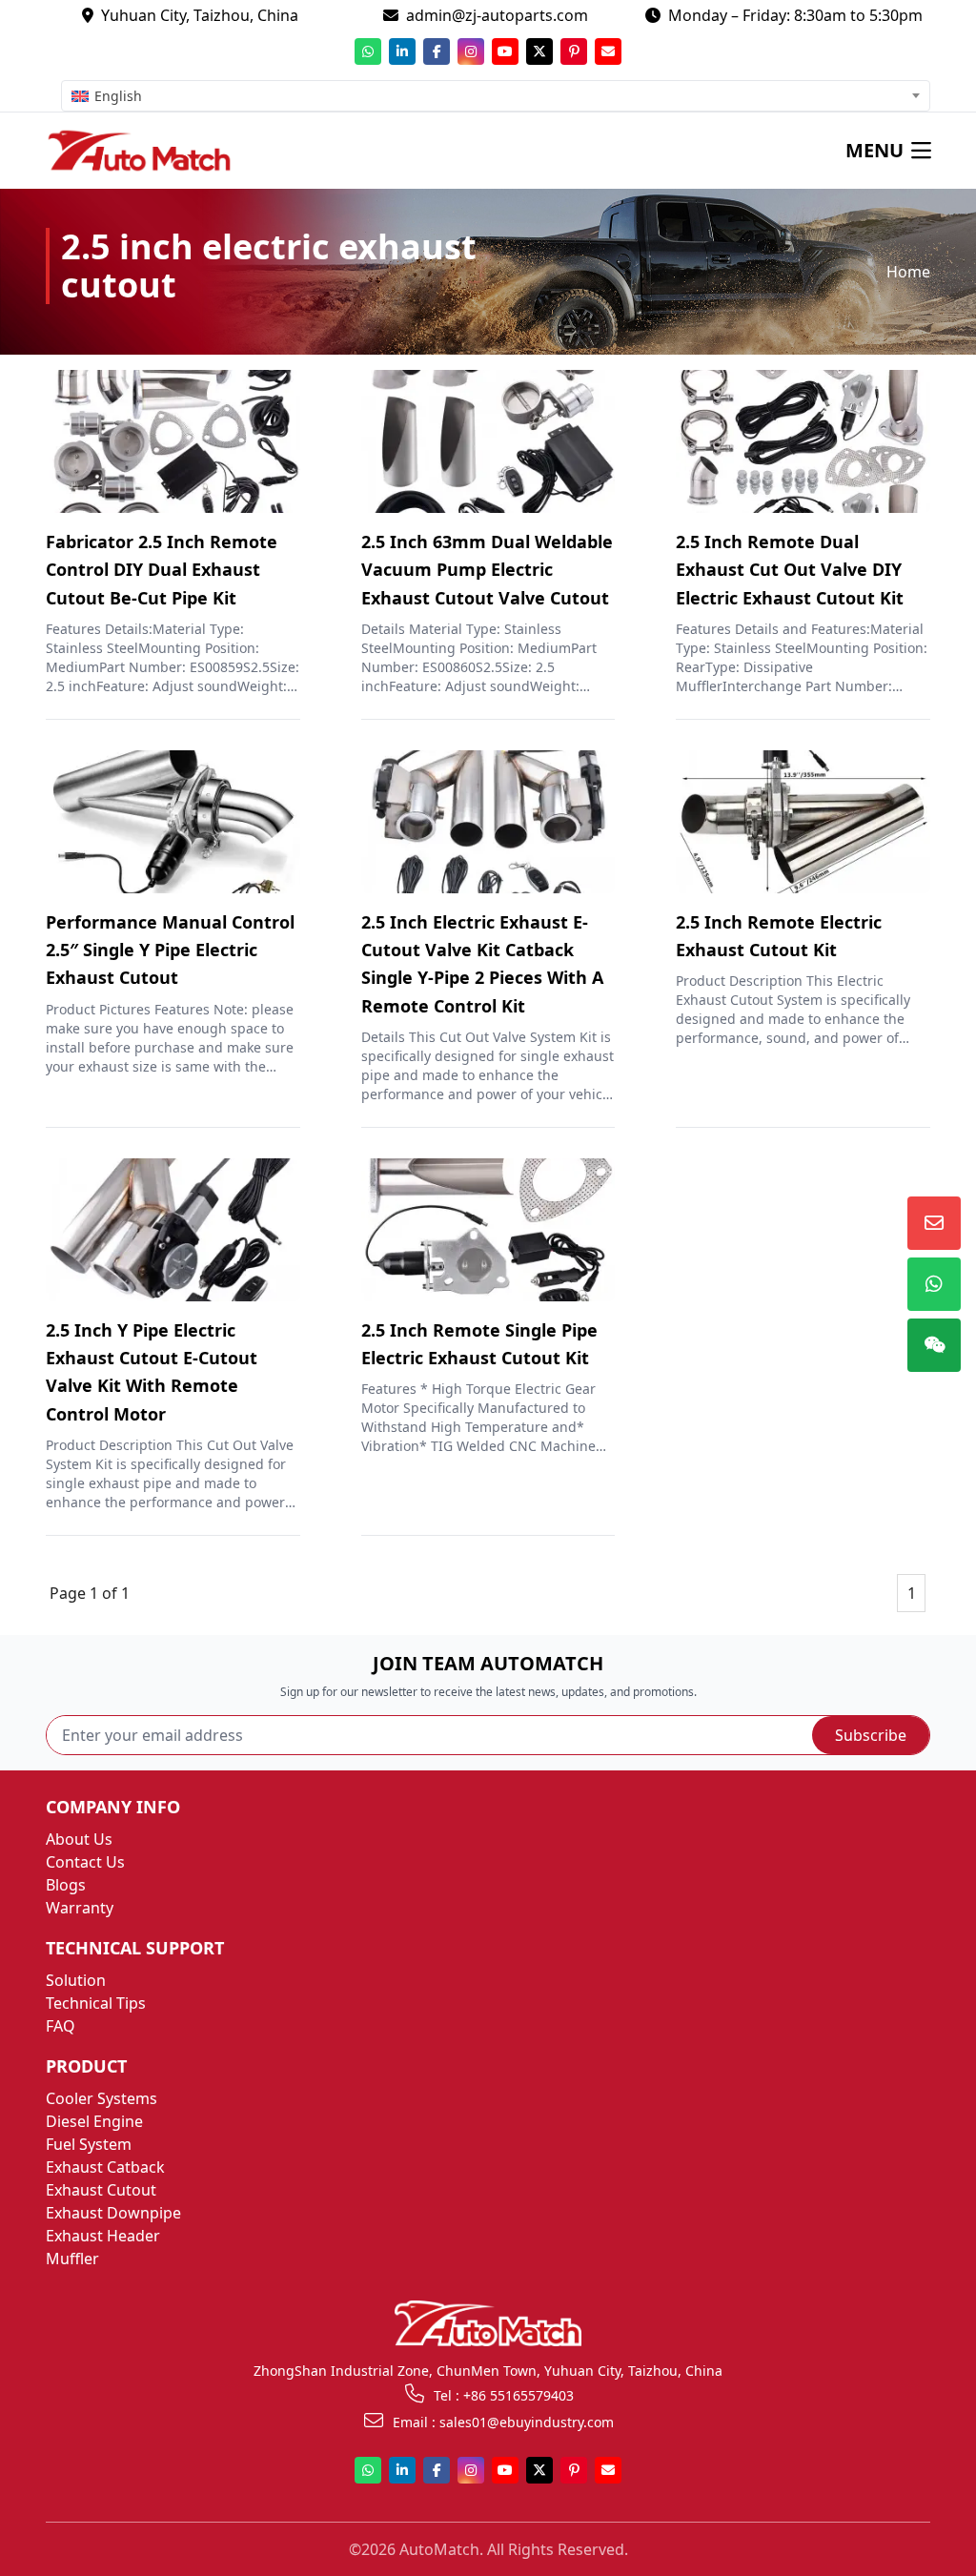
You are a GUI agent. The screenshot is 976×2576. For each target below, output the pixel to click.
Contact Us (85, 1862)
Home (908, 272)
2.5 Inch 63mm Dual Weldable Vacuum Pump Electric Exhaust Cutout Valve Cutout (487, 570)
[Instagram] (471, 51)
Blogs (66, 1885)
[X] (539, 51)
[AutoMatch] (152, 151)
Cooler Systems (102, 2098)
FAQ (61, 2026)
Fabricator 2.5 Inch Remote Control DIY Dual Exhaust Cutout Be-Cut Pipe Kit (162, 570)
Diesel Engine (94, 2121)
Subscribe (871, 1735)
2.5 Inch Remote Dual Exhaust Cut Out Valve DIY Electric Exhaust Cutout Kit (790, 570)
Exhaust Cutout (101, 2190)
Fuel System (89, 2144)
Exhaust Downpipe (113, 2213)
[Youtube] (505, 51)
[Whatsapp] (368, 51)
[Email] (608, 51)
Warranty (80, 1908)
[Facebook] (437, 51)
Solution (76, 1980)
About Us (79, 1839)
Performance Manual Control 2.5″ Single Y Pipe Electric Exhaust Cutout (170, 950)
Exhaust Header (103, 2236)
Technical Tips (96, 2003)
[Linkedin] (402, 51)
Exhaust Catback (105, 2167)
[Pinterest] (574, 51)
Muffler (72, 2259)
